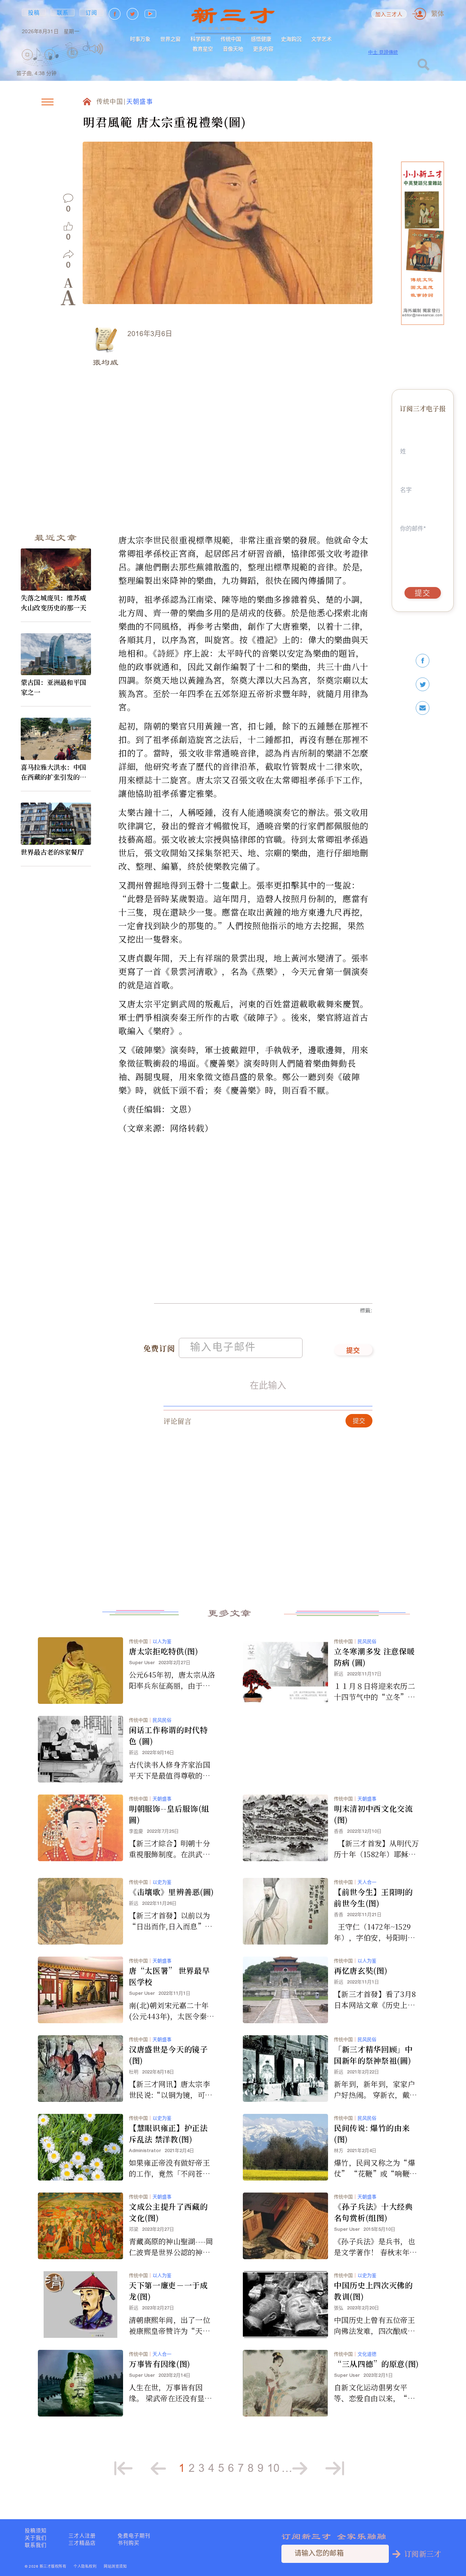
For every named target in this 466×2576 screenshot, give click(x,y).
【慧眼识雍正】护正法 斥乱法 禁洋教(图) (168, 2133)
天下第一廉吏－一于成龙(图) (168, 2291)
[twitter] (423, 684)
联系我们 (36, 2545)
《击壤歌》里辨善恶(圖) (171, 1892)
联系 (63, 12)
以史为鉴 (162, 1882)
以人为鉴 (162, 1641)
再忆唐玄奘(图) (361, 1970)
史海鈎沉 (291, 39)
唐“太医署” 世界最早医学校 (169, 1976)
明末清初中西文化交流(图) (373, 1814)
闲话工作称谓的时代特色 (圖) (168, 1735)
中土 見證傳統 (383, 52)
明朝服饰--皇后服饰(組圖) (169, 1814)
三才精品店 (82, 2543)
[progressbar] (114, 49)
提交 (353, 1351)
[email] (423, 708)
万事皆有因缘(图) (160, 2364)
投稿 (34, 12)
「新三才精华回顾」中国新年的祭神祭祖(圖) (373, 2055)
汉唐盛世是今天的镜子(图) (168, 2055)
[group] (73, 63)
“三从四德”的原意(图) (376, 2364)
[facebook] (423, 661)
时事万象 (140, 39)
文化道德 (367, 2354)
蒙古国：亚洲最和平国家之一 (54, 687)
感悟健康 (261, 39)
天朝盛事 (140, 102)
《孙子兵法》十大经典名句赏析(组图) (373, 2212)
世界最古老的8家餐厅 (52, 852)
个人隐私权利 (85, 2567)
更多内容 (263, 49)
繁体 (438, 14)
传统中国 (231, 39)
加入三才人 (389, 15)
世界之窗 (170, 39)
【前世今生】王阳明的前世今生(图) (373, 1897)
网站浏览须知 (115, 2567)
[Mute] (96, 49)
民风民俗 (367, 1641)
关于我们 (36, 2538)
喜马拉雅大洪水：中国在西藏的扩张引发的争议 (54, 772)
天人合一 (367, 1882)
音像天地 (233, 49)
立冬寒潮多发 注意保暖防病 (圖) (374, 1657)
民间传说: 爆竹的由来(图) (372, 2133)
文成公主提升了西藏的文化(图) (168, 2212)
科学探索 (201, 39)
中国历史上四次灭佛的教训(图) (373, 2291)
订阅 (92, 12)
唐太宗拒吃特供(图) (164, 1651)
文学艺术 (321, 39)
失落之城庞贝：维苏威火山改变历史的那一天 (54, 602)
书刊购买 (129, 2543)
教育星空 (203, 49)
